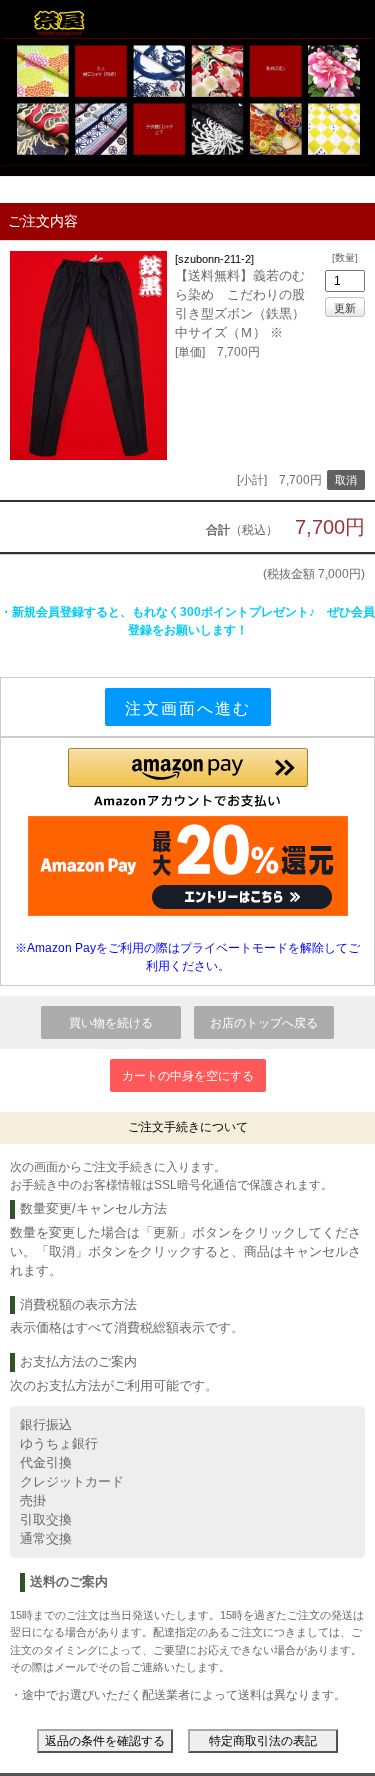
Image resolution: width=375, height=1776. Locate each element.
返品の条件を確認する (105, 1741)
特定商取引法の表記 (263, 1741)
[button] (188, 778)
